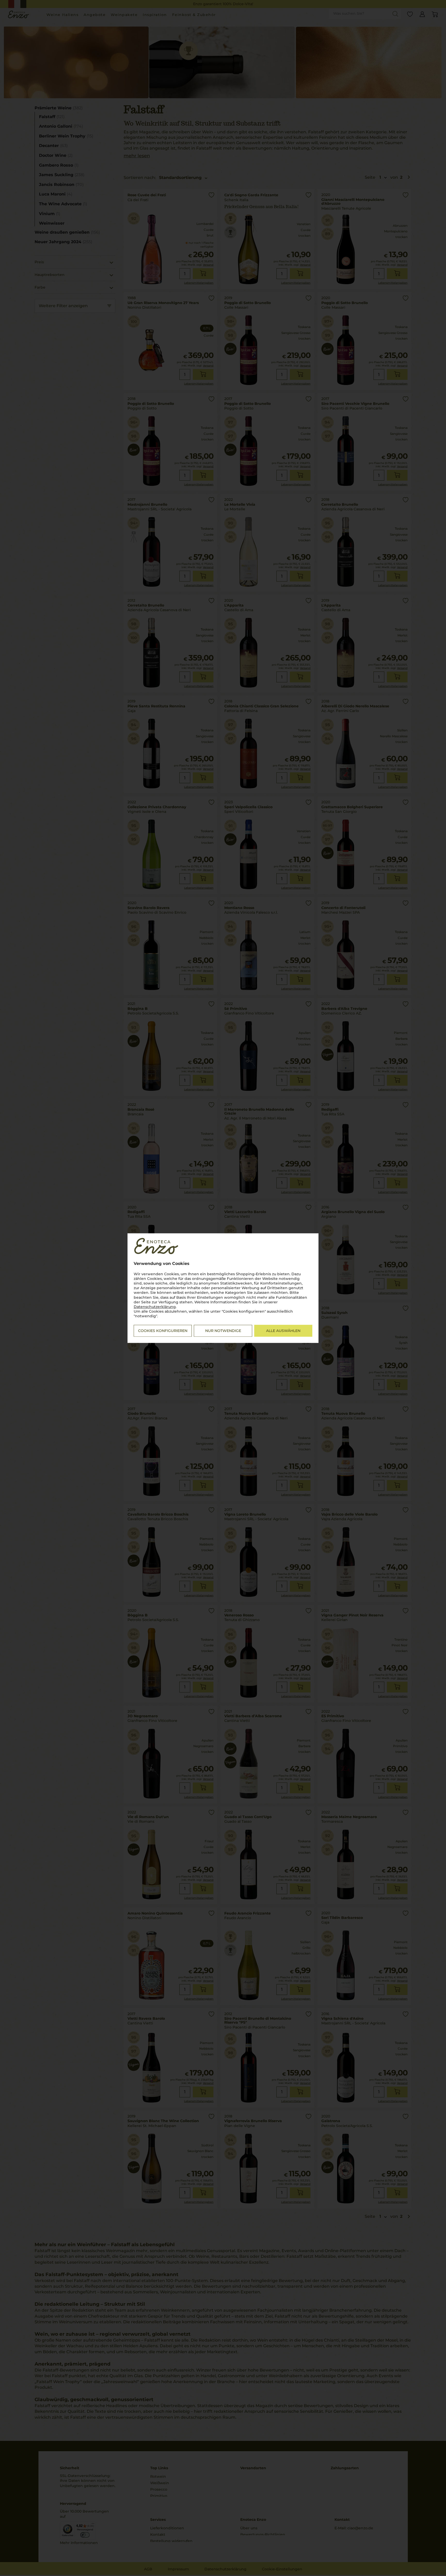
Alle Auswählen (283, 1331)
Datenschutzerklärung (155, 1307)
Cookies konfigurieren (163, 1331)
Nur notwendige (223, 1331)
